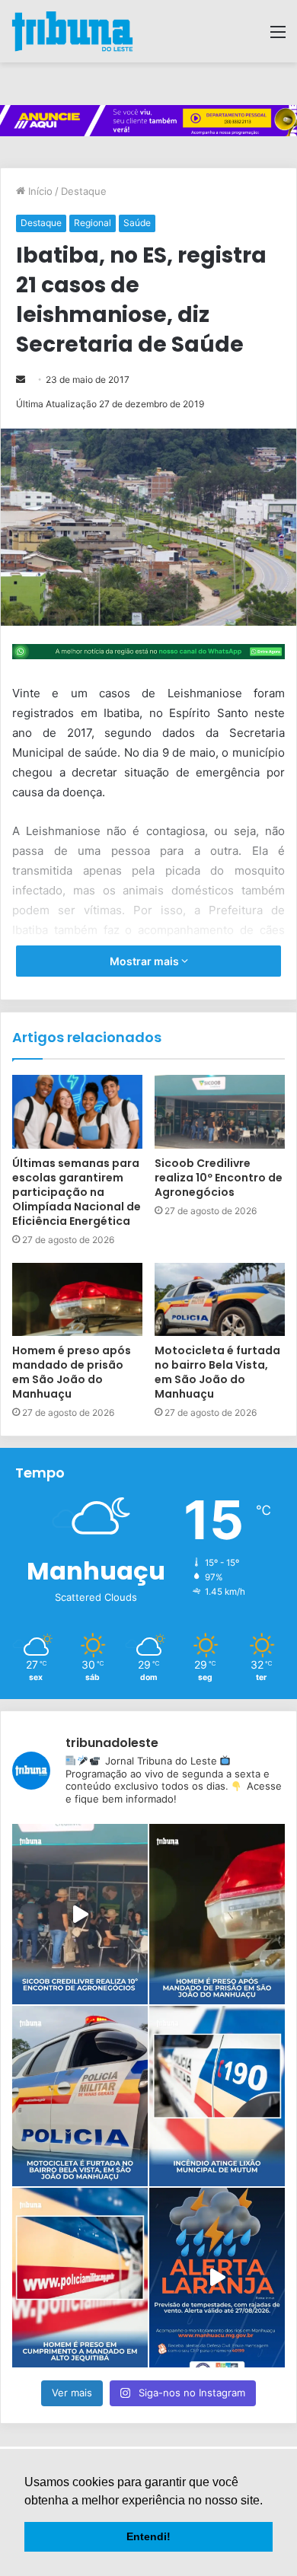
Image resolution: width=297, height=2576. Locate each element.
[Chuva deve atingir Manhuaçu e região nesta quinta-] (217, 2278)
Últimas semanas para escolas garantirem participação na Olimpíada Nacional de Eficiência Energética (77, 1192)
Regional (93, 223)
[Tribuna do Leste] (72, 31)
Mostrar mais (145, 961)
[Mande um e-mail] (21, 379)
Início (39, 191)
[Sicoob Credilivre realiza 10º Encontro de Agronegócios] (220, 1111)
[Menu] (278, 37)
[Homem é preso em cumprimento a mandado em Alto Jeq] (80, 2278)
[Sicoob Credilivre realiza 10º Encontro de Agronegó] (80, 1914)
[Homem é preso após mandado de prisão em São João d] (217, 1914)
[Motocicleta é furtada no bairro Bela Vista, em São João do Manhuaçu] (220, 1299)
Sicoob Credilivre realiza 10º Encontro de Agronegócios (219, 1178)
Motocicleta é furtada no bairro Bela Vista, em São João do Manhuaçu (217, 1372)
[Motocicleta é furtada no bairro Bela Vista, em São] (80, 2096)
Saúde (137, 223)
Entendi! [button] (148, 2536)
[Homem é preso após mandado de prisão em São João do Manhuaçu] (77, 1299)
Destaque (84, 191)
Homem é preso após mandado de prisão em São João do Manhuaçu (72, 1372)
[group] (148, 121)
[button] (268, 2501)
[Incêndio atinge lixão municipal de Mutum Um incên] (217, 2096)
